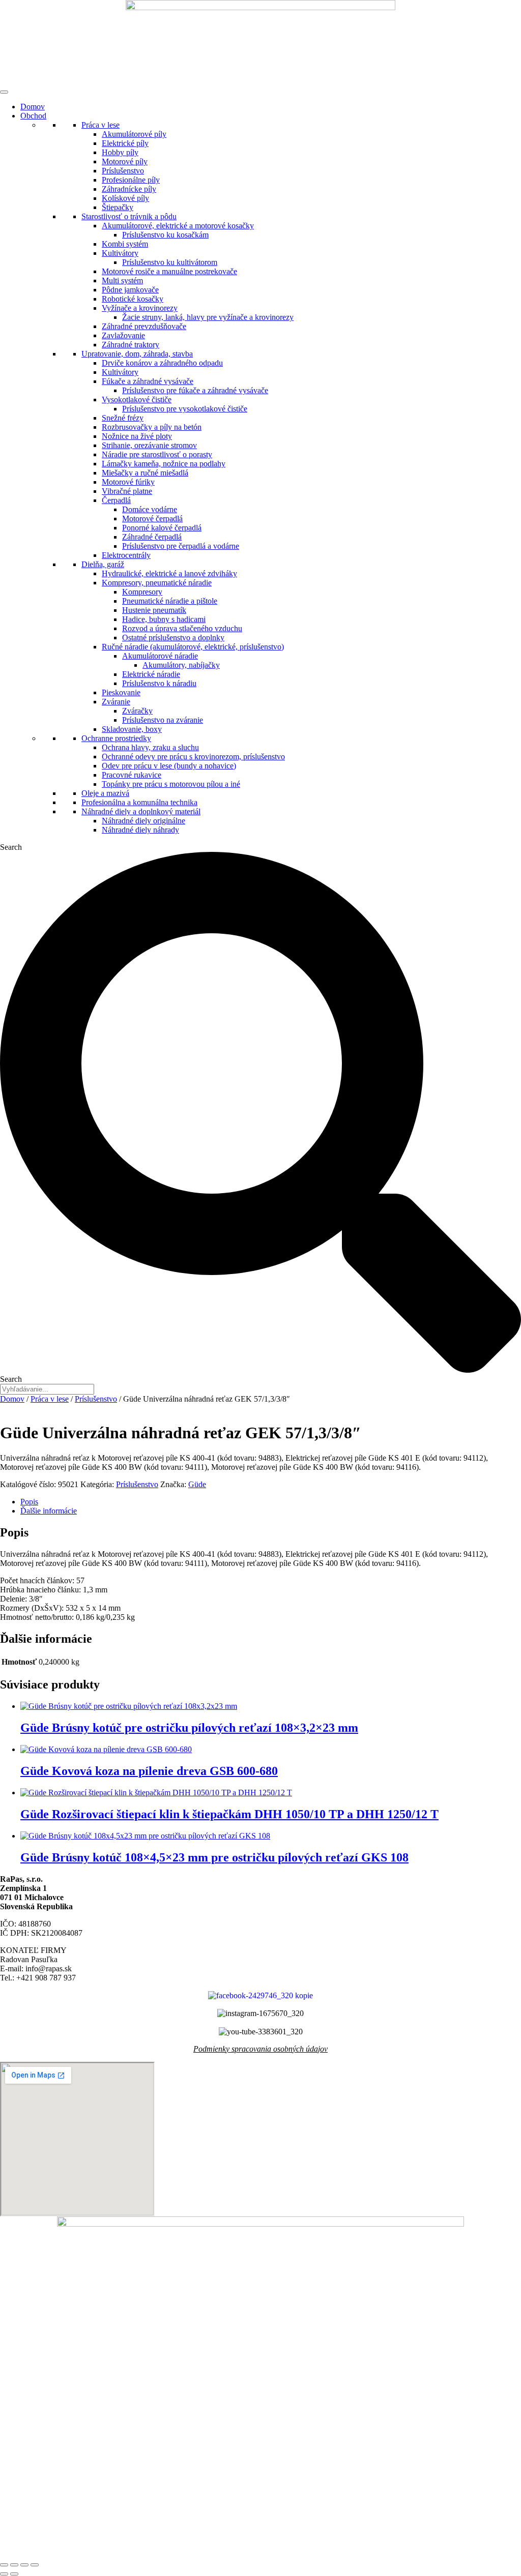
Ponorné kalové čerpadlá (162, 528)
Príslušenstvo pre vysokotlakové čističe (185, 409)
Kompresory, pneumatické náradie (157, 583)
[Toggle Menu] (4, 92)
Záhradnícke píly (129, 189)
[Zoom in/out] (4, 2565)
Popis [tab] (29, 1502)
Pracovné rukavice (132, 775)
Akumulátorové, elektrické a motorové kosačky (178, 226)
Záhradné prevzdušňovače (144, 326)
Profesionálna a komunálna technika (139, 802)
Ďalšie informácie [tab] (49, 1511)
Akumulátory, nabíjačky (181, 665)
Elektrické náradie (151, 674)
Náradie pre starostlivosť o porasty (157, 454)
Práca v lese (100, 125)
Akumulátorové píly (134, 134)
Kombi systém (125, 244)
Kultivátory (120, 253)
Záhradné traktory (131, 345)
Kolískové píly (125, 198)
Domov (33, 107)
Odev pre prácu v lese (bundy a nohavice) (169, 766)
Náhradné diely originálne (143, 821)
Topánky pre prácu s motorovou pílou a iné (171, 784)
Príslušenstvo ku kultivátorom (170, 262)
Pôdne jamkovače (130, 290)
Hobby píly (120, 152)
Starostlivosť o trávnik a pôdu (129, 216)
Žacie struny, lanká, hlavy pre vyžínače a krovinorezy (208, 317)
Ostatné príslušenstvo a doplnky (173, 638)
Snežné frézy (123, 418)
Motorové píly (125, 161)
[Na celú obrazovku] (14, 2565)
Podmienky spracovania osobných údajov (260, 2049)
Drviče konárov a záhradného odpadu (162, 363)
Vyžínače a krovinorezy (140, 308)
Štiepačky (118, 207)
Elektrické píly (125, 143)
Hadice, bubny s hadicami (164, 619)
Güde (197, 1484)
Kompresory (142, 592)
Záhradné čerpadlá (152, 537)
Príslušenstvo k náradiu (159, 683)
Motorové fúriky (128, 482)
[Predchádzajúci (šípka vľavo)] (4, 2574)
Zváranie (116, 702)
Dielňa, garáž (103, 564)
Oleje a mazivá (105, 793)
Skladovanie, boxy (132, 729)
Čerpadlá (116, 500)
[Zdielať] (24, 2565)
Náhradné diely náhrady (140, 830)
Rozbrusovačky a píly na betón (152, 427)
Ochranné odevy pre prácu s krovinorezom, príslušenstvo (193, 757)
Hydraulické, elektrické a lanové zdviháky (169, 573)
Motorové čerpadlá (152, 519)
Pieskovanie (121, 692)
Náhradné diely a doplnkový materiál (141, 811)
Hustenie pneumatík (154, 610)
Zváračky (137, 711)
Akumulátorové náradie (160, 656)
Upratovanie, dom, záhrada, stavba (137, 354)
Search (11, 847)
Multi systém (122, 280)
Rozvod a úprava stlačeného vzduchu (182, 628)
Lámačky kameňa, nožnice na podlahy (164, 464)
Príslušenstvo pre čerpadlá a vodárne (181, 546)
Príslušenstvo (123, 171)
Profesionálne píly (131, 180)
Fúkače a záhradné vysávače (148, 381)
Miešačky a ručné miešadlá (145, 473)
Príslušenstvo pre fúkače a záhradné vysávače (195, 390)
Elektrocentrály (126, 555)
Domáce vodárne (150, 509)
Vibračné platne (127, 491)
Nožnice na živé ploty (137, 436)
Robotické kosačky (133, 299)
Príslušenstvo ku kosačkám (165, 235)
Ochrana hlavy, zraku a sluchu (150, 747)
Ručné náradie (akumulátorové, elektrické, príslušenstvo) (193, 647)
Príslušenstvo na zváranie (163, 720)
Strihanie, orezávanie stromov (149, 445)
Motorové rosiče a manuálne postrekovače (169, 271)
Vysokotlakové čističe (137, 399)
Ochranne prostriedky (116, 738)
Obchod (33, 116)
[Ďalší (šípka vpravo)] (14, 2574)
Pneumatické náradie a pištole (170, 601)
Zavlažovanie (123, 335)
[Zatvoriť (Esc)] (35, 2565)
